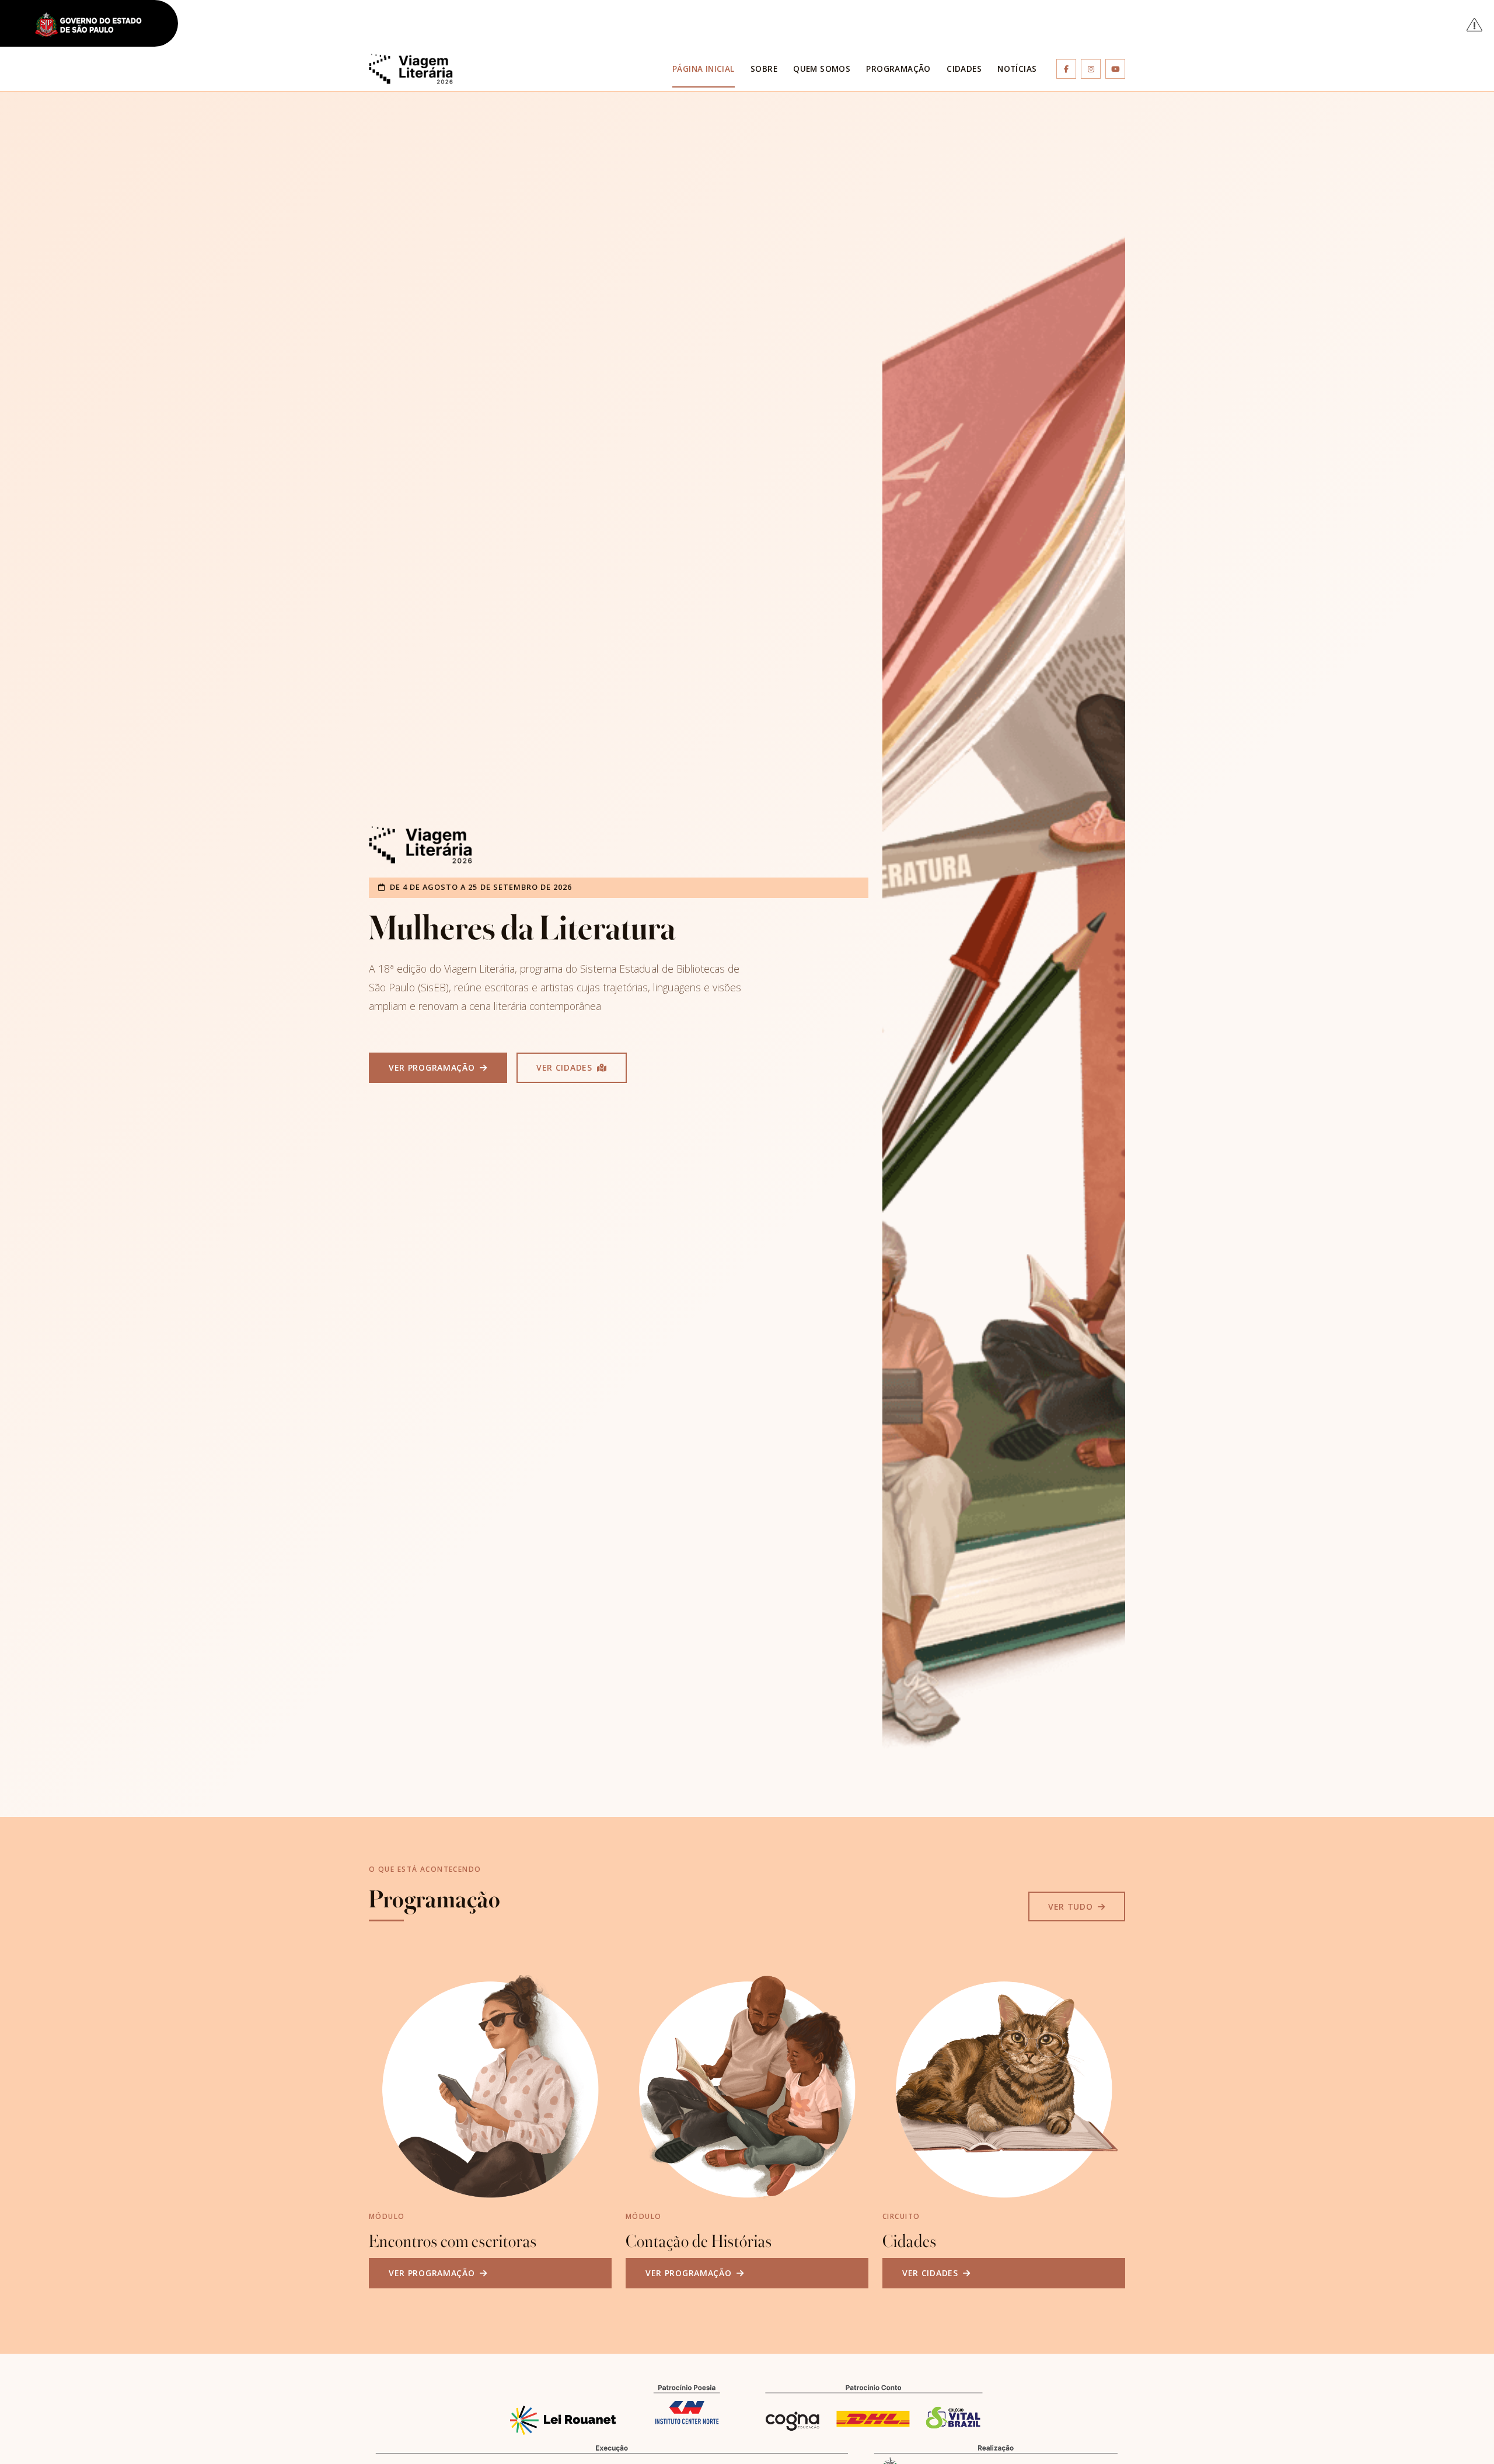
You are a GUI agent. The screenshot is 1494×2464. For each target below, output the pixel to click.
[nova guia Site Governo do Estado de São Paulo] (95, 25)
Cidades (964, 69)
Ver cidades (566, 1067)
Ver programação (433, 1067)
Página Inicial (704, 69)
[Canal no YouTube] (1115, 69)
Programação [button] (898, 69)
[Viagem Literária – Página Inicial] (411, 69)
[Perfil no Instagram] (1091, 69)
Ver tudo (1072, 1906)
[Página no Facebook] (1066, 69)
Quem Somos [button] (822, 69)
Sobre (764, 69)
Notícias (1017, 69)
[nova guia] (1475, 24)
